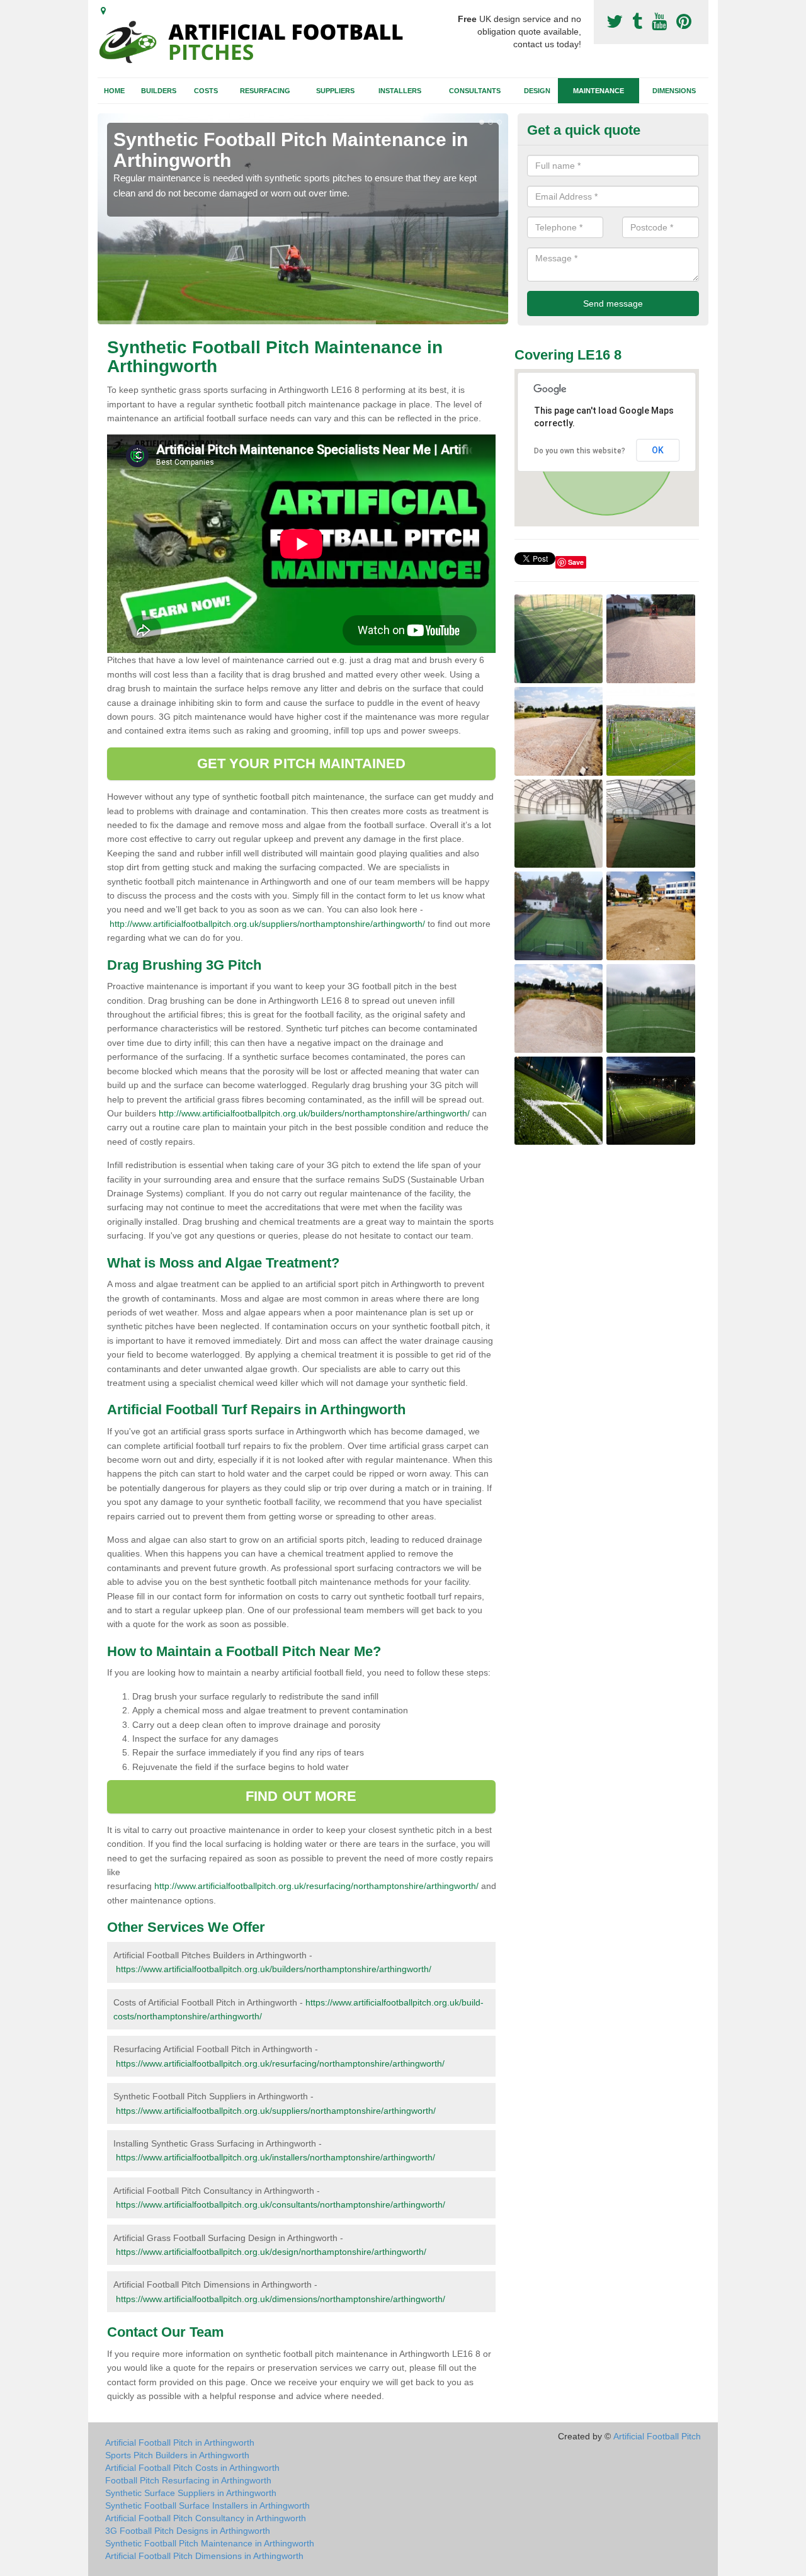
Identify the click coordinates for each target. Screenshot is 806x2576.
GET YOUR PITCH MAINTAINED (302, 763)
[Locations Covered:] (103, 11)
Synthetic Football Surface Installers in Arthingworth (207, 2505)
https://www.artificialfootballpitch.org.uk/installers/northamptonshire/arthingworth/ (275, 2157)
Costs (206, 91)
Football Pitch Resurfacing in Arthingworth (188, 2480)
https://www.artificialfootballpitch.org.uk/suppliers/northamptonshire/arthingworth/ (276, 2111)
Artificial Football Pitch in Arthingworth (180, 2443)
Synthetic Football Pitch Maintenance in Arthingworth (210, 2543)
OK (658, 450)
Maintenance (599, 91)
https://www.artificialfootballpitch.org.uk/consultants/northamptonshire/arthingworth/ (281, 2204)
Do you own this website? (580, 451)
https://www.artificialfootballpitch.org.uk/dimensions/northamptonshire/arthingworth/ (281, 2299)
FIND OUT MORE (301, 1796)
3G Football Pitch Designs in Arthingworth (188, 2531)
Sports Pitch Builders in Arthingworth (177, 2455)
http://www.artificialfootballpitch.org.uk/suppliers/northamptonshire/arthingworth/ (267, 924)
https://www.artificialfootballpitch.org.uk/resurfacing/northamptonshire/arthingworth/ (280, 2063)
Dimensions (674, 91)
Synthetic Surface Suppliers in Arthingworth (191, 2493)
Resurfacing (265, 91)
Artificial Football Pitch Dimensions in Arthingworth (204, 2556)
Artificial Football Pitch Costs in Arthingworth (192, 2468)
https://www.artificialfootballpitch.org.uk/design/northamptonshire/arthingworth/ (271, 2252)
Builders (159, 91)
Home (114, 91)
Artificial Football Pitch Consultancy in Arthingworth (206, 2518)
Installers (400, 91)
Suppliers (335, 91)
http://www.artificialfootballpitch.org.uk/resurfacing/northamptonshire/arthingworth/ (316, 1886)
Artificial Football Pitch (657, 2436)
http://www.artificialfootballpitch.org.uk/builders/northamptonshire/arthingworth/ (314, 1113)
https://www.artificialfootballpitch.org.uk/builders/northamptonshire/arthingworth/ (274, 1969)
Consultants (475, 91)
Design (537, 91)
